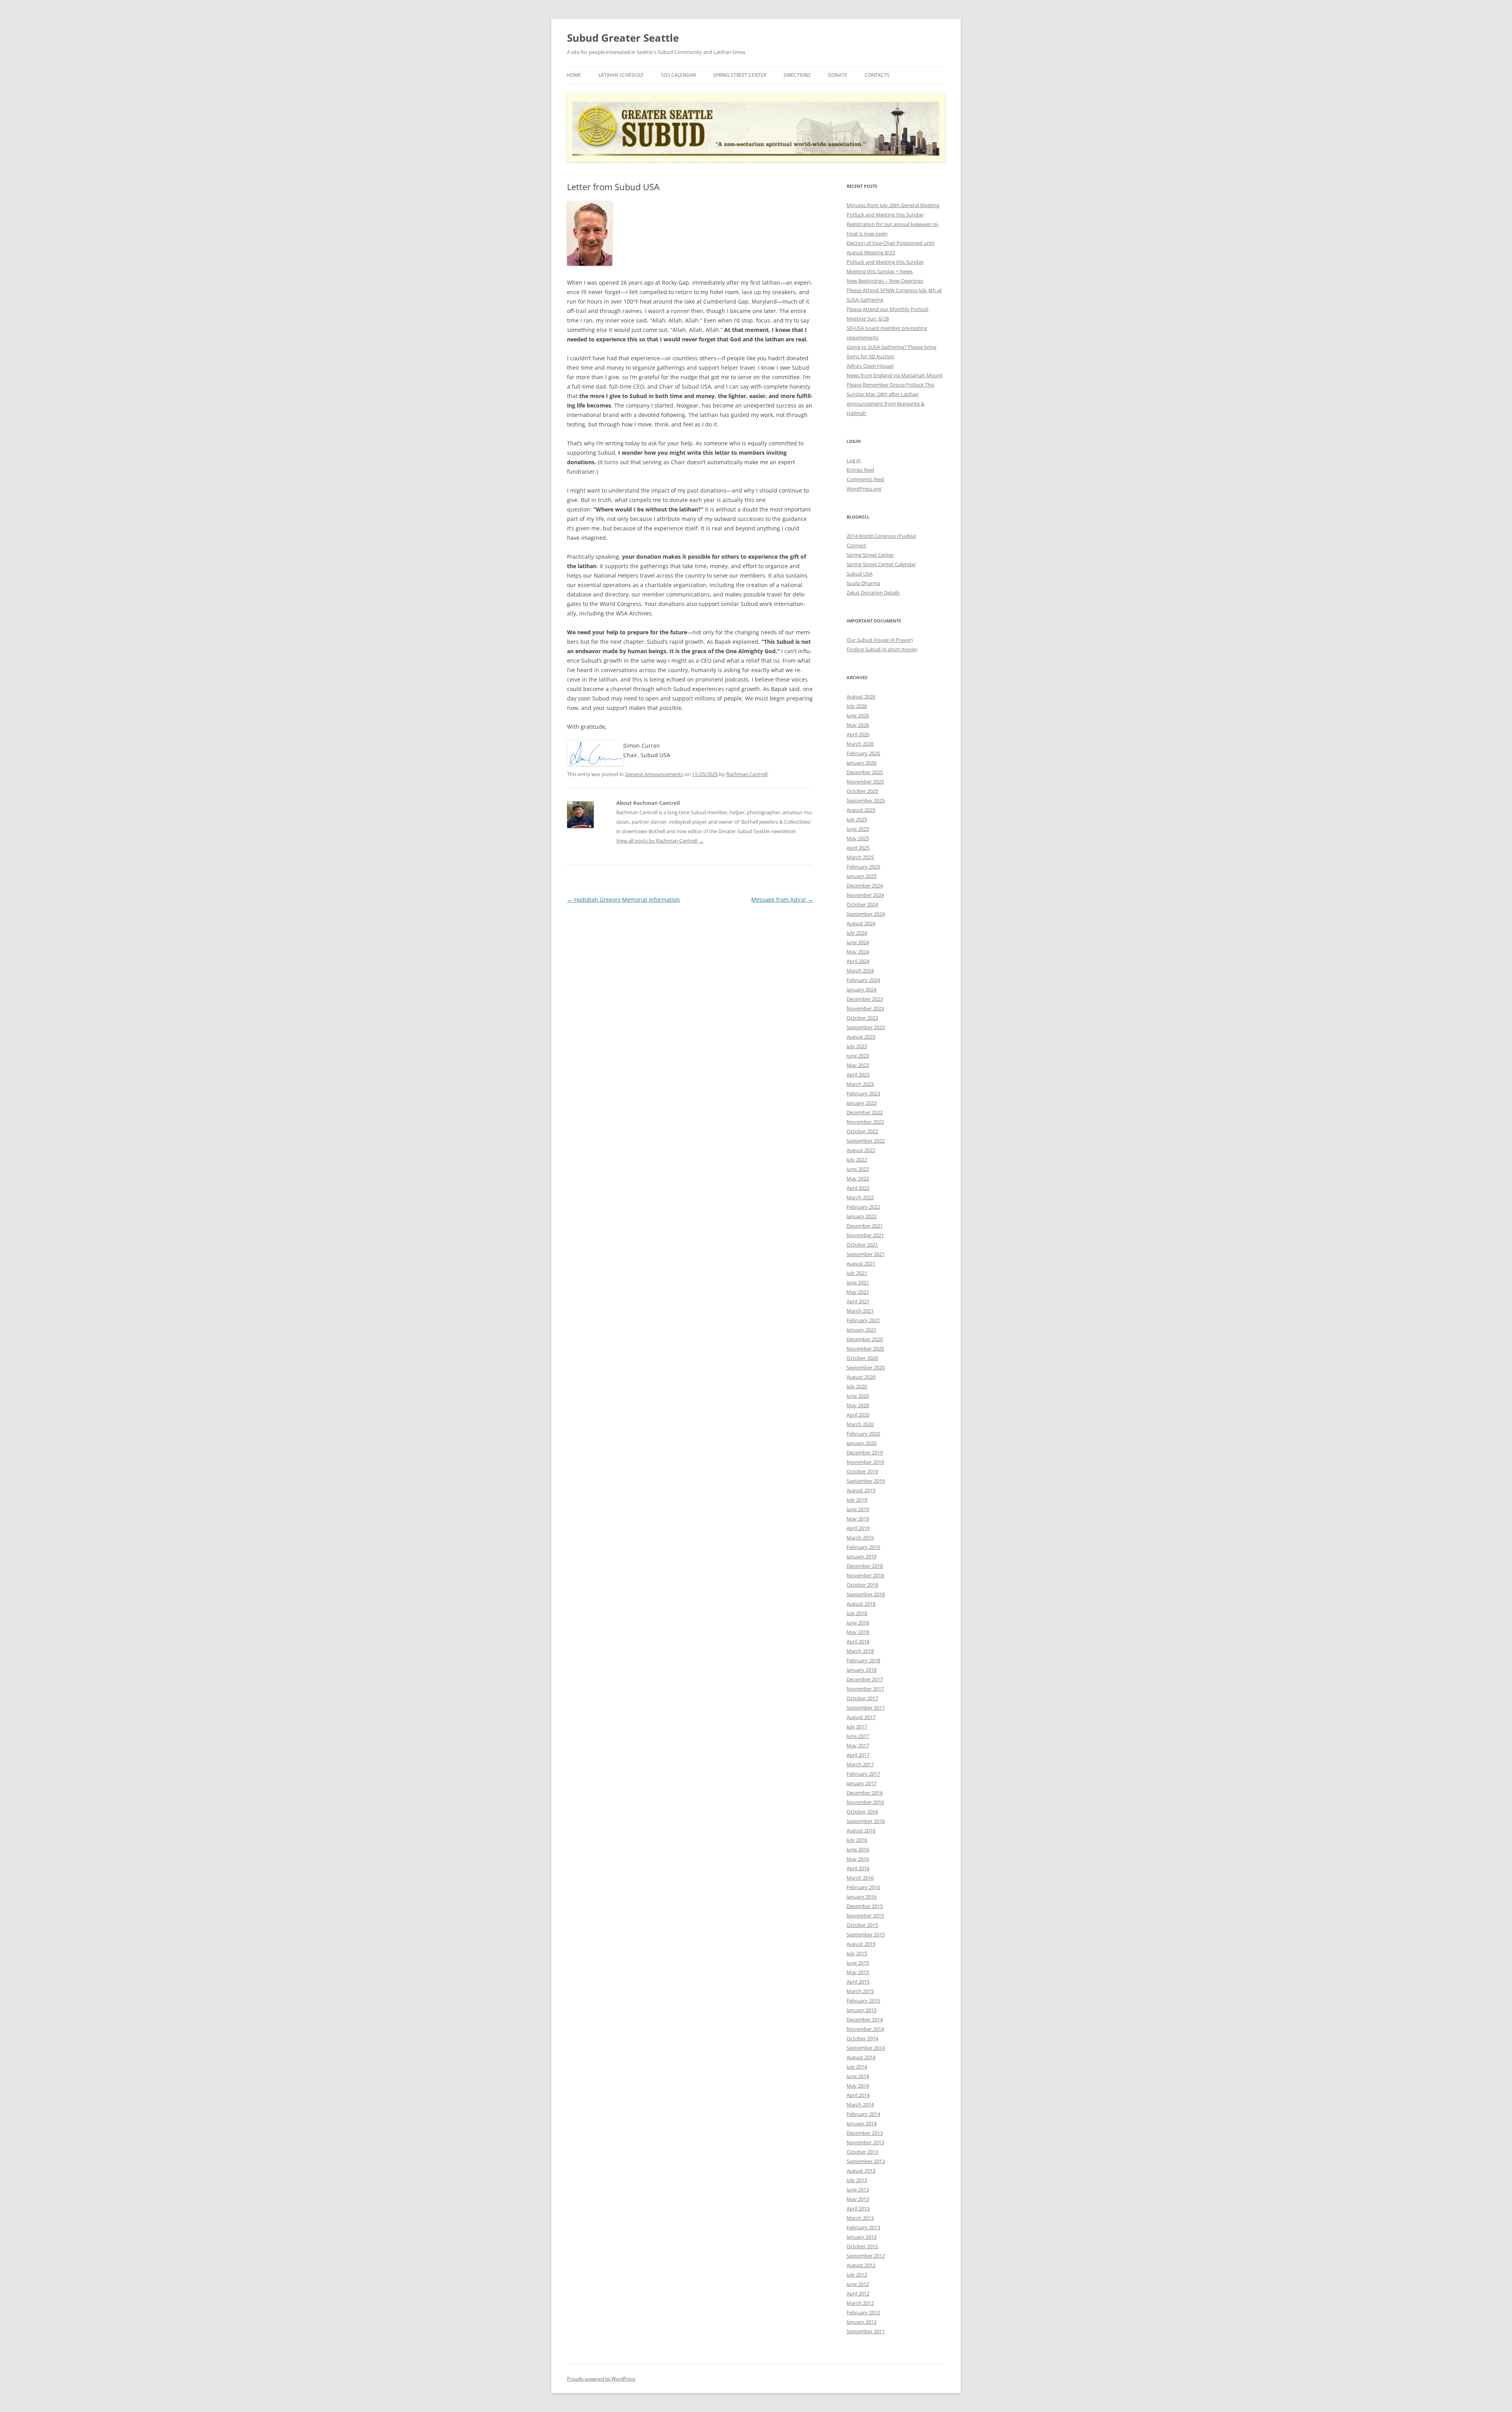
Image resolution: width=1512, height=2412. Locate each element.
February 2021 (863, 1320)
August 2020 (861, 1377)
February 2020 (863, 1434)
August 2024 (861, 923)
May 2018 (858, 1632)
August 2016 (861, 1830)
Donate (838, 75)
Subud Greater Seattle (623, 38)
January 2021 (862, 1330)
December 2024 (865, 886)
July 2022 (857, 1160)
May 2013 (858, 2199)
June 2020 (858, 1396)
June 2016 (858, 1849)
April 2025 (858, 848)
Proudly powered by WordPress (601, 2379)
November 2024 (865, 895)
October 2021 (862, 1245)
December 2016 (865, 1793)
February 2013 (863, 2227)
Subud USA (860, 574)
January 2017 (862, 1783)
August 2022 (861, 1150)
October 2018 (862, 1585)
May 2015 (858, 1972)
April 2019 (858, 1528)
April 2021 (858, 1301)
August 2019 (861, 1490)
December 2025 (865, 772)
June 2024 (858, 942)
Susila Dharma (863, 583)
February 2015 (863, 2001)
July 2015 (857, 1953)
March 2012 (860, 2303)
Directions (797, 75)
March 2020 (860, 1424)
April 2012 (858, 2293)
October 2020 (862, 1358)
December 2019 (865, 1452)
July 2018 (857, 1613)
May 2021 (858, 1292)
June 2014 (858, 2076)
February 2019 (863, 1547)
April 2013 (858, 2208)
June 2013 (858, 2190)
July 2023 (857, 1046)
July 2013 (857, 2180)
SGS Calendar (678, 75)
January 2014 (862, 2123)
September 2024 (866, 914)
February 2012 (863, 2312)
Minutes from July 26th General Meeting (893, 205)
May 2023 (858, 1065)
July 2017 (857, 1727)
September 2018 (866, 1594)
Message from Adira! (782, 899)
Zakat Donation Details (873, 593)
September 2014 (866, 2048)
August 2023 (861, 1037)
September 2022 (866, 1141)
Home (574, 75)
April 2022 (858, 1188)
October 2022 (862, 1131)
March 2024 (860, 971)
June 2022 (858, 1169)
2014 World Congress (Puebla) (881, 536)
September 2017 (866, 1708)
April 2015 (858, 1982)
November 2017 (865, 1689)
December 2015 (865, 1906)
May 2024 (858, 952)
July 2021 (857, 1273)
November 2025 (865, 782)
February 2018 (863, 1660)
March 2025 (860, 857)
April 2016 (858, 1868)
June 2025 (858, 829)
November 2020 (865, 1349)
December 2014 (865, 2019)
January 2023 (862, 1103)
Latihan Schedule (621, 75)
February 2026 (863, 753)
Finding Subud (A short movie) (882, 649)
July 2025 (857, 819)
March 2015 (860, 1991)
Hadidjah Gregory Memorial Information (624, 899)
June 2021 (858, 1282)
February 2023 (863, 1093)
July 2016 (857, 1840)
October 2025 (862, 791)
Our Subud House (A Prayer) (880, 640)
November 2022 (865, 1122)
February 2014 (863, 2114)
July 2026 (857, 706)
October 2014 (862, 2038)
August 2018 (861, 1604)
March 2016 (860, 1878)
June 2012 (858, 2284)
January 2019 (862, 1556)
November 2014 (865, 2029)
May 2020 (858, 1405)
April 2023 (858, 1074)
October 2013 (862, 2152)
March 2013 (860, 2218)
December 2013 (865, 2133)
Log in (854, 460)
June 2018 (858, 1623)
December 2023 (865, 999)
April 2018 (858, 1641)
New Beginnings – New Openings (885, 281)
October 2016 (862, 1812)
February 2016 (863, 1887)
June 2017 (858, 1736)
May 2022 (858, 1178)
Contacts (877, 75)
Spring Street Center (740, 75)
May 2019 (858, 1519)
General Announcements (654, 774)
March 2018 (860, 1651)
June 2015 (858, 1963)
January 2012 (862, 2322)
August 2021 (861, 1263)
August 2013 (861, 2171)
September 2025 (866, 800)
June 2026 (858, 715)
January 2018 (862, 1670)
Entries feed (860, 470)
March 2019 (860, 1538)
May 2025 (858, 838)
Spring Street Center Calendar (881, 564)
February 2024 (863, 980)
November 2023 (865, 1008)
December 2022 (865, 1112)
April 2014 (858, 2095)
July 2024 (857, 933)
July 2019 (857, 1500)
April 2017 (858, 1755)
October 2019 (862, 1471)
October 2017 (862, 1698)
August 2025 (861, 810)
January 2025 (862, 876)
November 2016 (865, 1802)
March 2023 (860, 1084)
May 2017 (858, 1745)
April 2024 (858, 961)
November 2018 (865, 1575)
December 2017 (865, 1679)
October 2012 (862, 2246)
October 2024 (862, 904)
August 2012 (861, 2265)
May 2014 (858, 2086)
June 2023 (858, 1056)
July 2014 (857, 2067)
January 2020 (862, 1443)
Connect (856, 545)
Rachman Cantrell (747, 774)
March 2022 (860, 1197)
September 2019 (866, 1481)
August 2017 (861, 1717)
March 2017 (860, 1764)
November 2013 (865, 2142)
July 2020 (857, 1386)
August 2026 (861, 697)
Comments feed (865, 479)
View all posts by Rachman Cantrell (660, 841)
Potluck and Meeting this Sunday (885, 215)
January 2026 (862, 763)
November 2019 (865, 1462)
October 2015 (862, 1925)
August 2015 (861, 1944)
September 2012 (866, 2256)
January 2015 (862, 2010)
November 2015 (865, 1916)
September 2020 (866, 1367)
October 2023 (862, 1018)
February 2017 (863, 1774)
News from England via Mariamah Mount (895, 375)
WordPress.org (864, 489)
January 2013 (862, 2237)
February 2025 (863, 867)
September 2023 (866, 1027)
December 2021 (865, 1226)
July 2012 (857, 2275)
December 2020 (865, 1339)
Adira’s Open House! (870, 366)
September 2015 (866, 1934)
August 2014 (861, 2057)
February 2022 (863, 1207)
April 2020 (858, 1415)
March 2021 (860, 1311)
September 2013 (866, 2161)
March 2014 (860, 2104)
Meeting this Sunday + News (880, 271)
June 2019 (858, 1509)
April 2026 (858, 734)
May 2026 (858, 725)
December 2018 (865, 1566)
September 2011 (866, 2331)
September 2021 (866, 1254)
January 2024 (862, 989)
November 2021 (865, 1235)
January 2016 (862, 1897)
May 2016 (858, 1859)
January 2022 (862, 1216)
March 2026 (860, 744)
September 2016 (866, 1821)
